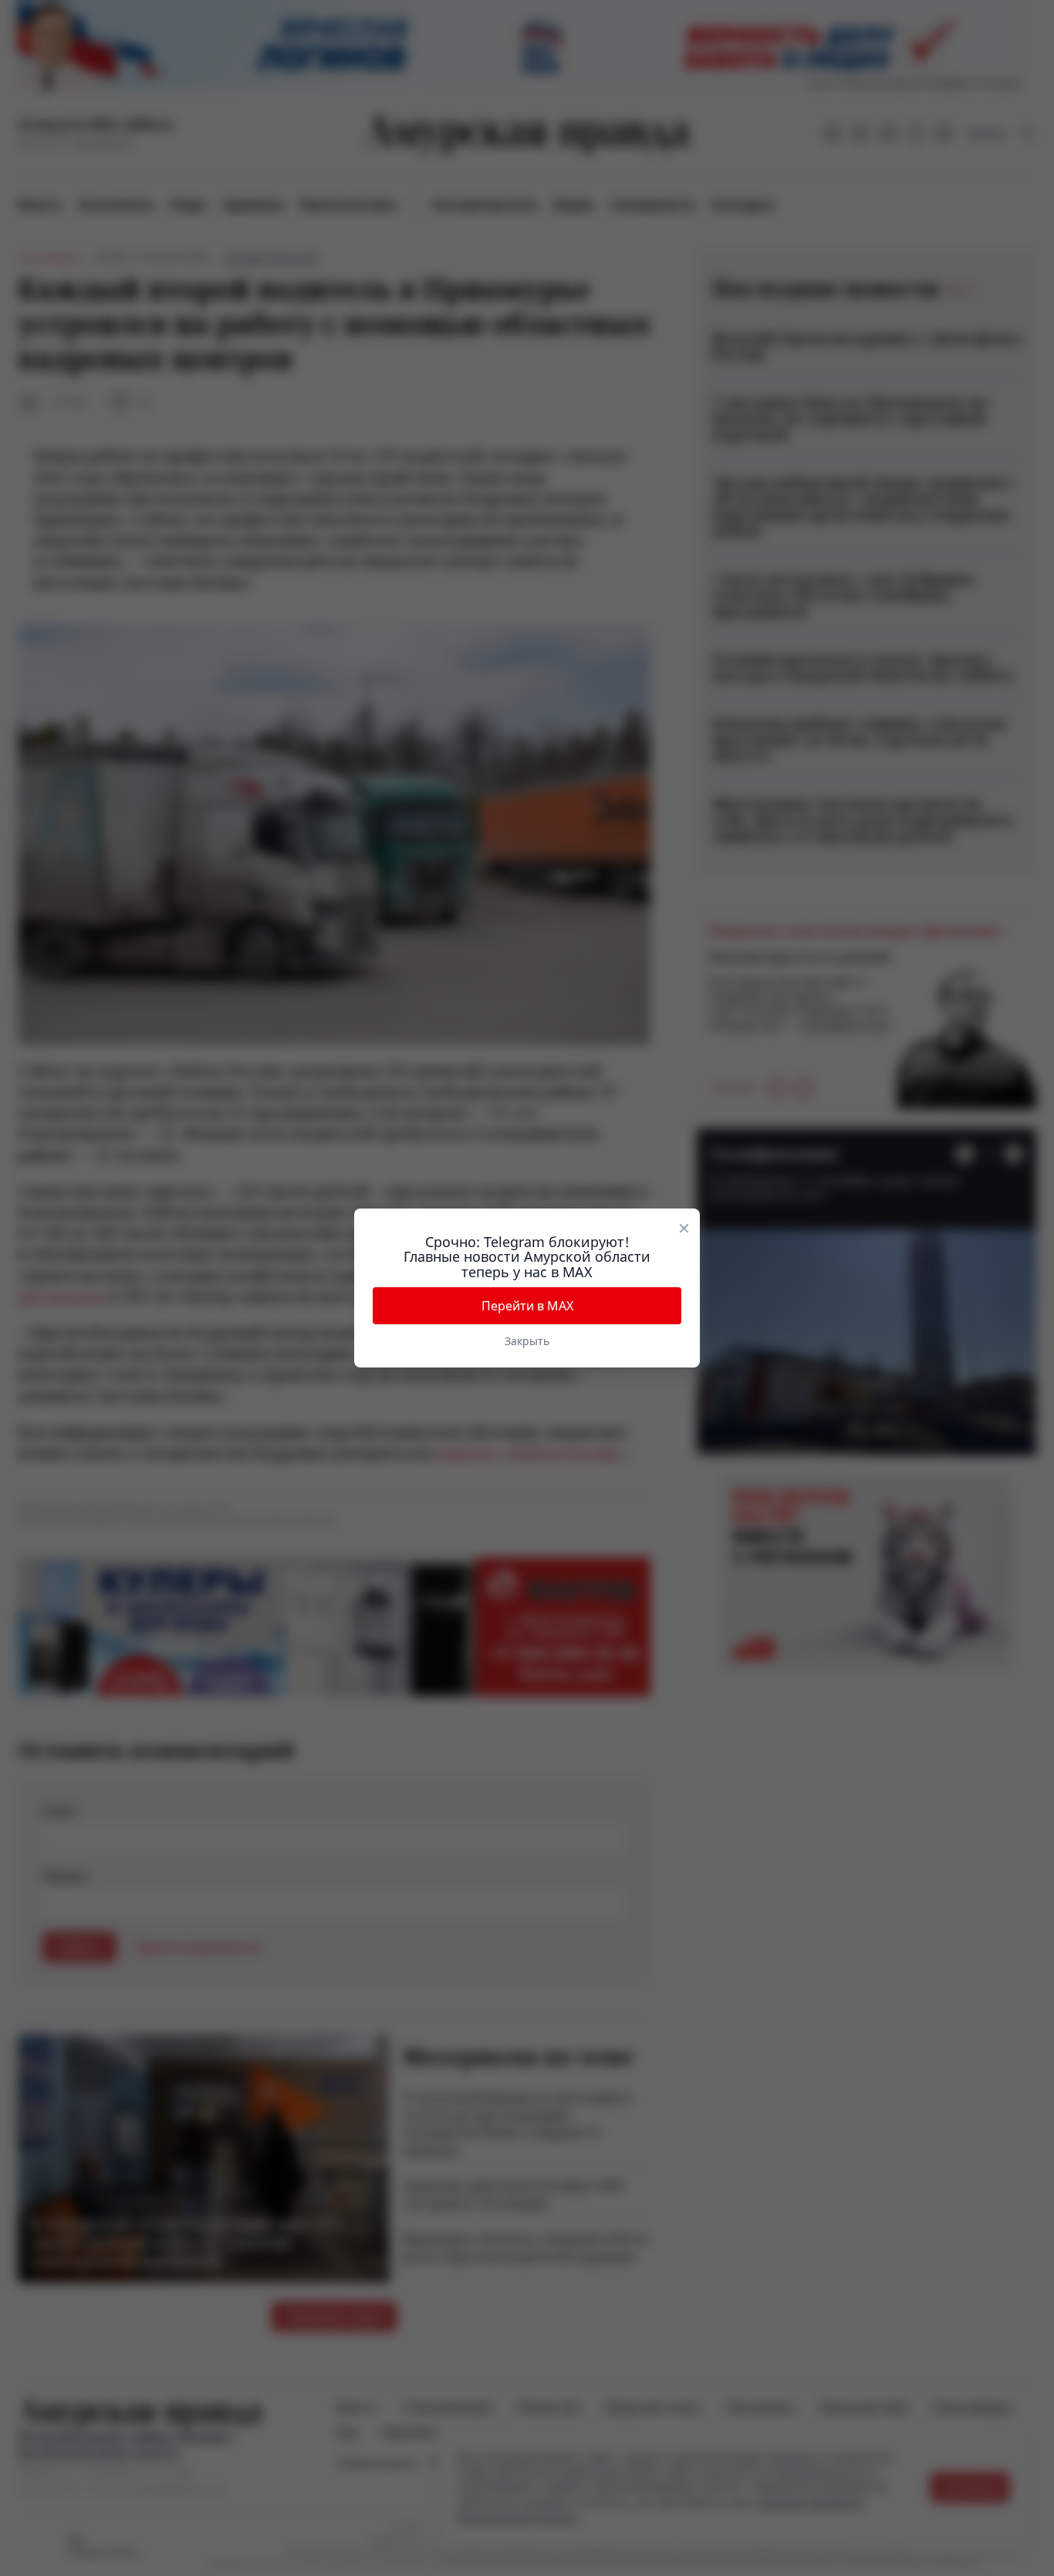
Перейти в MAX (527, 1306)
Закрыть (527, 1341)
